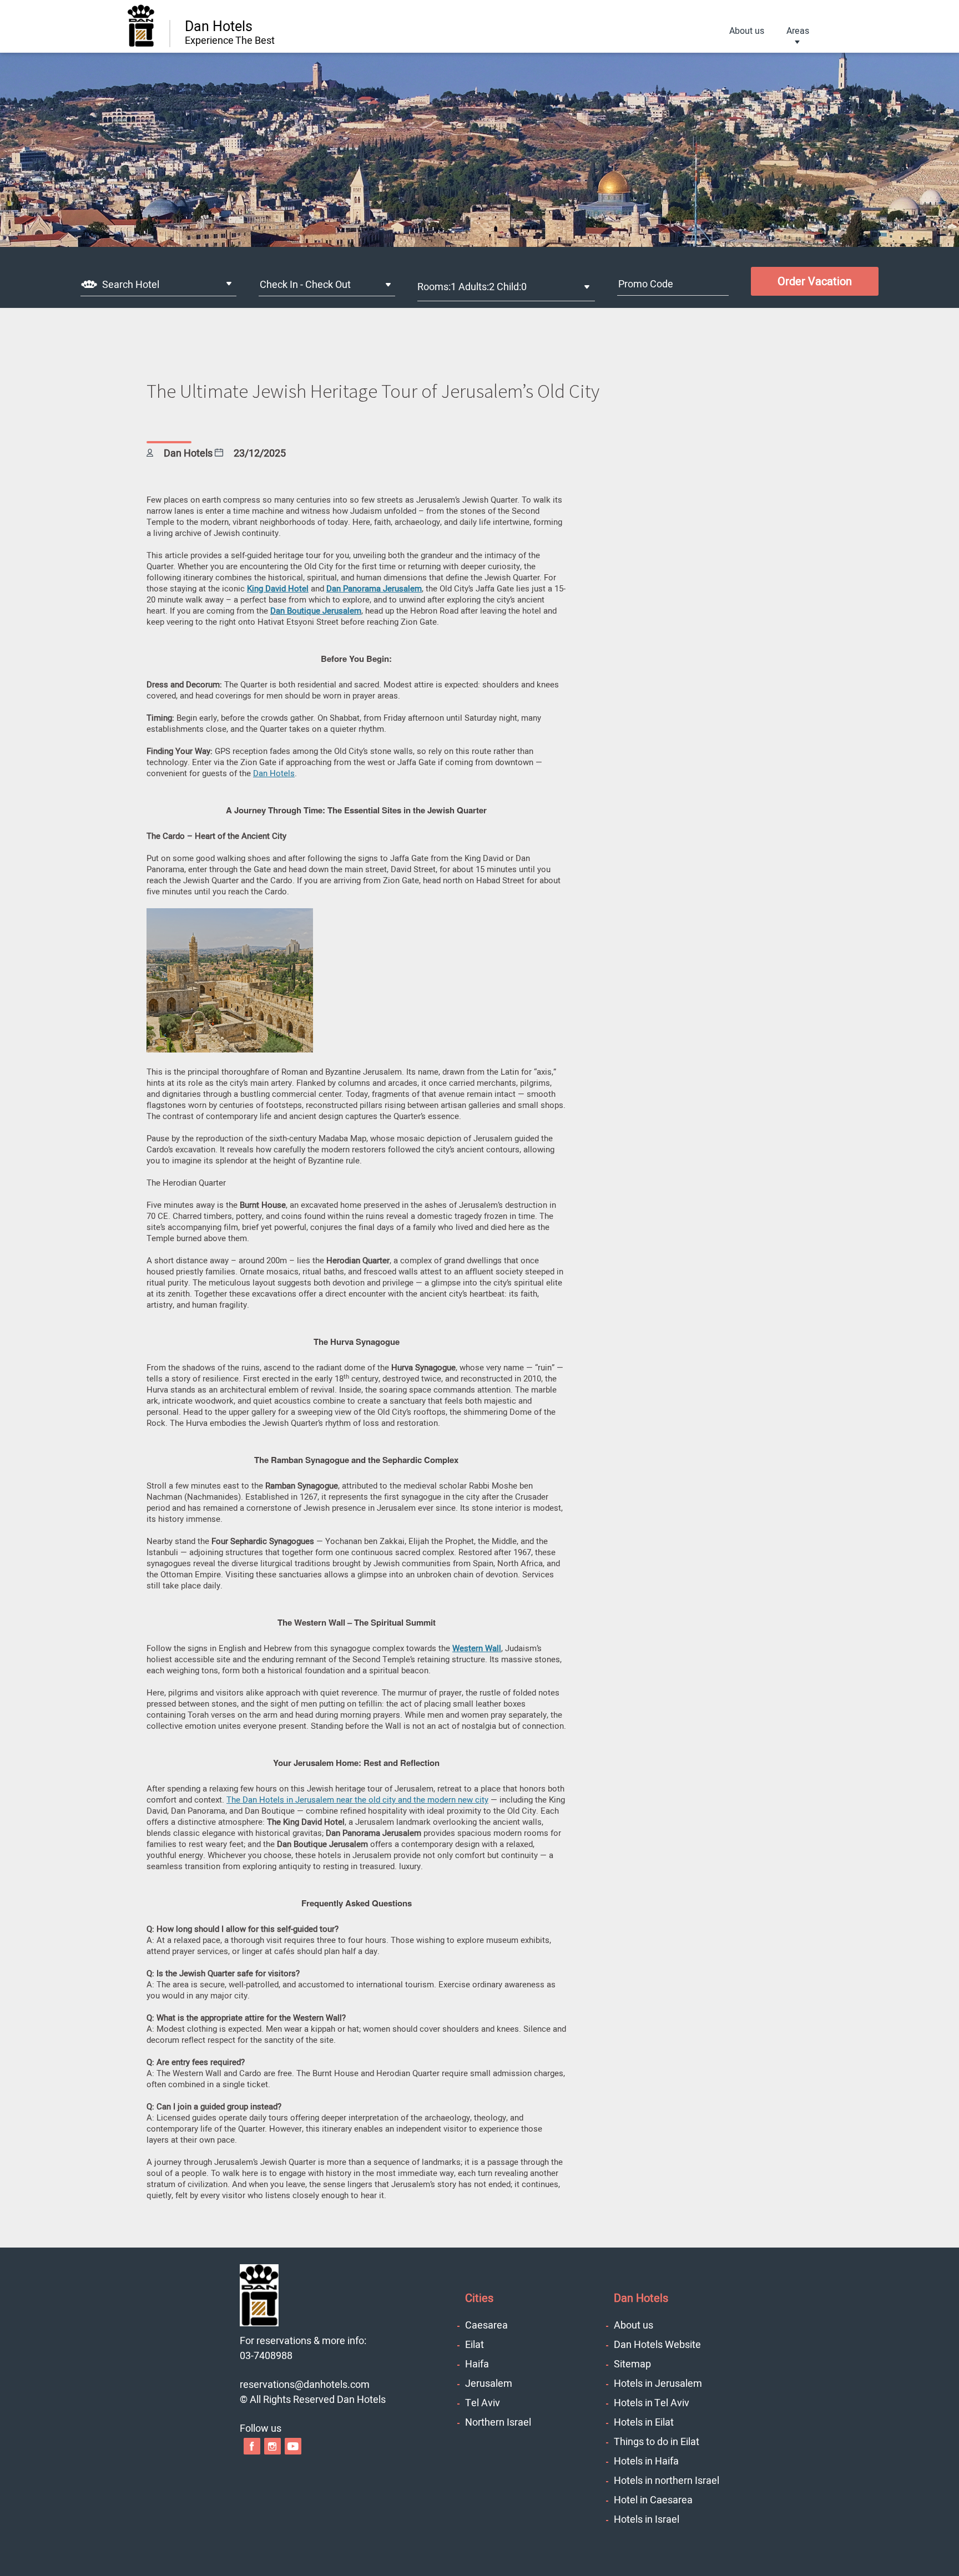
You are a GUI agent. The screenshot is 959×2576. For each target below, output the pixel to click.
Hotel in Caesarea (653, 2500)
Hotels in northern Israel (667, 2481)
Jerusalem (489, 2384)
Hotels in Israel (647, 2520)
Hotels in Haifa (646, 2461)
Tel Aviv (483, 2403)
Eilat (475, 2345)
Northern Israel (498, 2423)
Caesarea (486, 2326)
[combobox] (158, 284)
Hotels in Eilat (644, 2423)
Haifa (477, 2364)
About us (747, 31)
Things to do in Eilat (657, 2442)
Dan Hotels (274, 773)
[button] (230, 1050)
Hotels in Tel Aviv (652, 2403)
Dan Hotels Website (657, 2345)
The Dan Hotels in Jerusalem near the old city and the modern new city (357, 1800)
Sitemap (632, 2364)
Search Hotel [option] (131, 285)
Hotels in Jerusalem (658, 2384)
